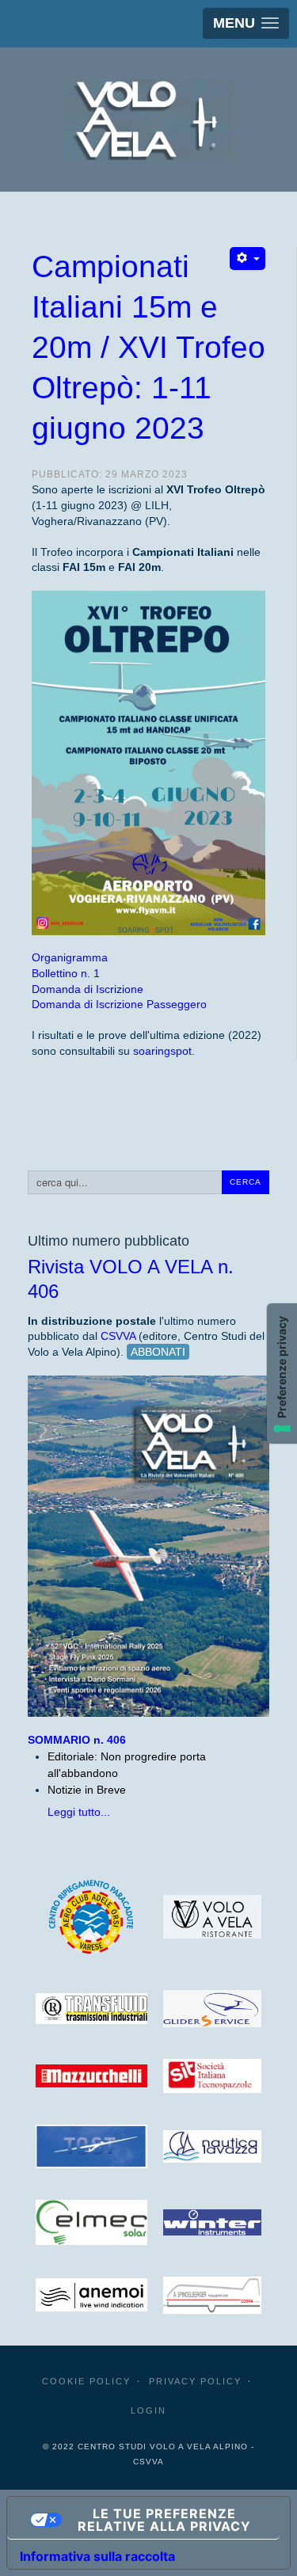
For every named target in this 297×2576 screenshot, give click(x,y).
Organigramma (70, 957)
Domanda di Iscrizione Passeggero (119, 1004)
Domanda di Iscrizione (88, 989)
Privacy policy (195, 2381)
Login (148, 2410)
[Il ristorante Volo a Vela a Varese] (212, 1917)
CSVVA (118, 1336)
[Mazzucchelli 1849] (91, 2076)
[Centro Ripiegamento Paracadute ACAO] (91, 1916)
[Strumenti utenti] (247, 259)
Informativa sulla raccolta (97, 2556)
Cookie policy (86, 2381)
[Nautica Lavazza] (212, 2146)
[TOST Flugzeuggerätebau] (91, 2146)
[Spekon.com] (91, 2295)
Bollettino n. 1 (66, 973)
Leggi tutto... (79, 1812)
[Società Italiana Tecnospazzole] (212, 2076)
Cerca (246, 1182)
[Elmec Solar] (91, 2223)
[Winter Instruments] (212, 2222)
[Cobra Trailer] (212, 2295)
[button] (246, 23)
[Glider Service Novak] (212, 2009)
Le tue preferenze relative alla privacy (164, 2520)
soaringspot (162, 1051)
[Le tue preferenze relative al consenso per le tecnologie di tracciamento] (282, 1374)
